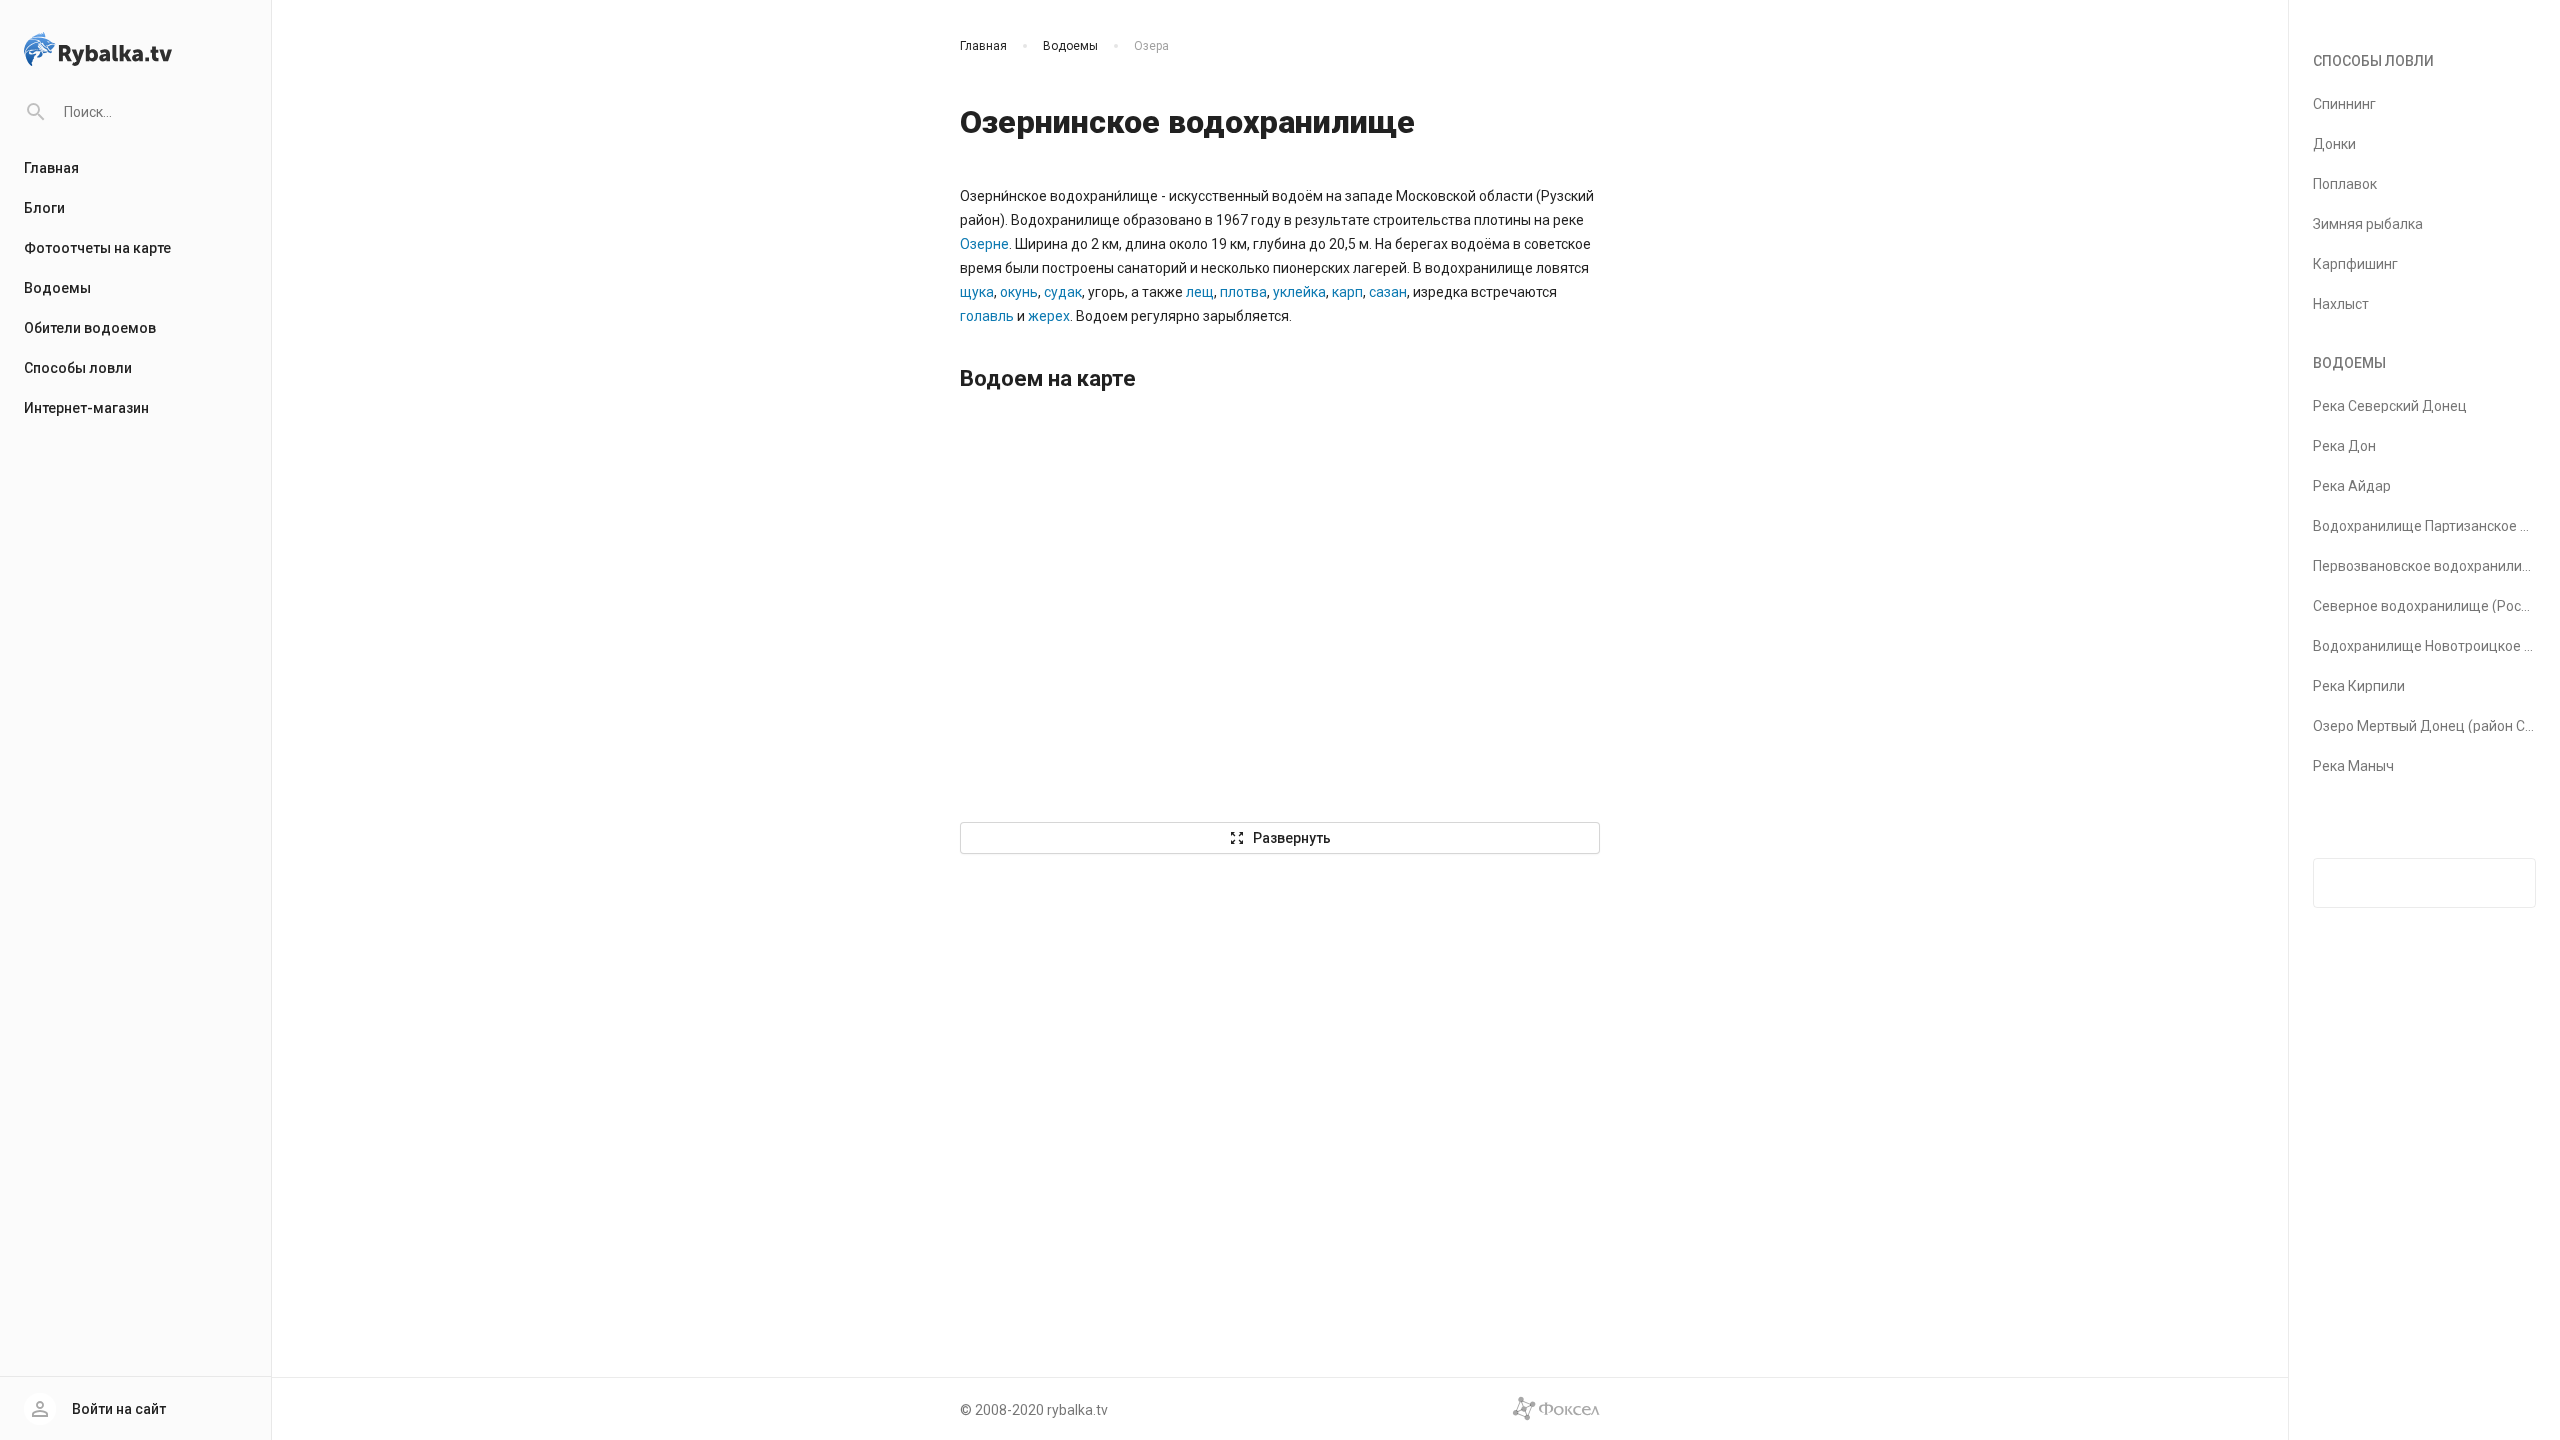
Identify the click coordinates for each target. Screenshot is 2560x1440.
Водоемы (57, 288)
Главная (51, 168)
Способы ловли (78, 368)
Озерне (984, 244)
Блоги (44, 208)
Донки (2334, 144)
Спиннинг (2344, 104)
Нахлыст (2341, 304)
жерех (1049, 316)
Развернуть (1280, 838)
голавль (987, 316)
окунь (1019, 292)
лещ (1200, 292)
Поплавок (2345, 184)
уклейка (1299, 292)
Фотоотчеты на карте (97, 248)
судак (1063, 292)
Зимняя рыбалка (2368, 224)
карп (1347, 292)
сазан (1388, 292)
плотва (1243, 292)
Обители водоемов (90, 328)
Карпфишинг (2355, 264)
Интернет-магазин (86, 408)
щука (977, 292)
